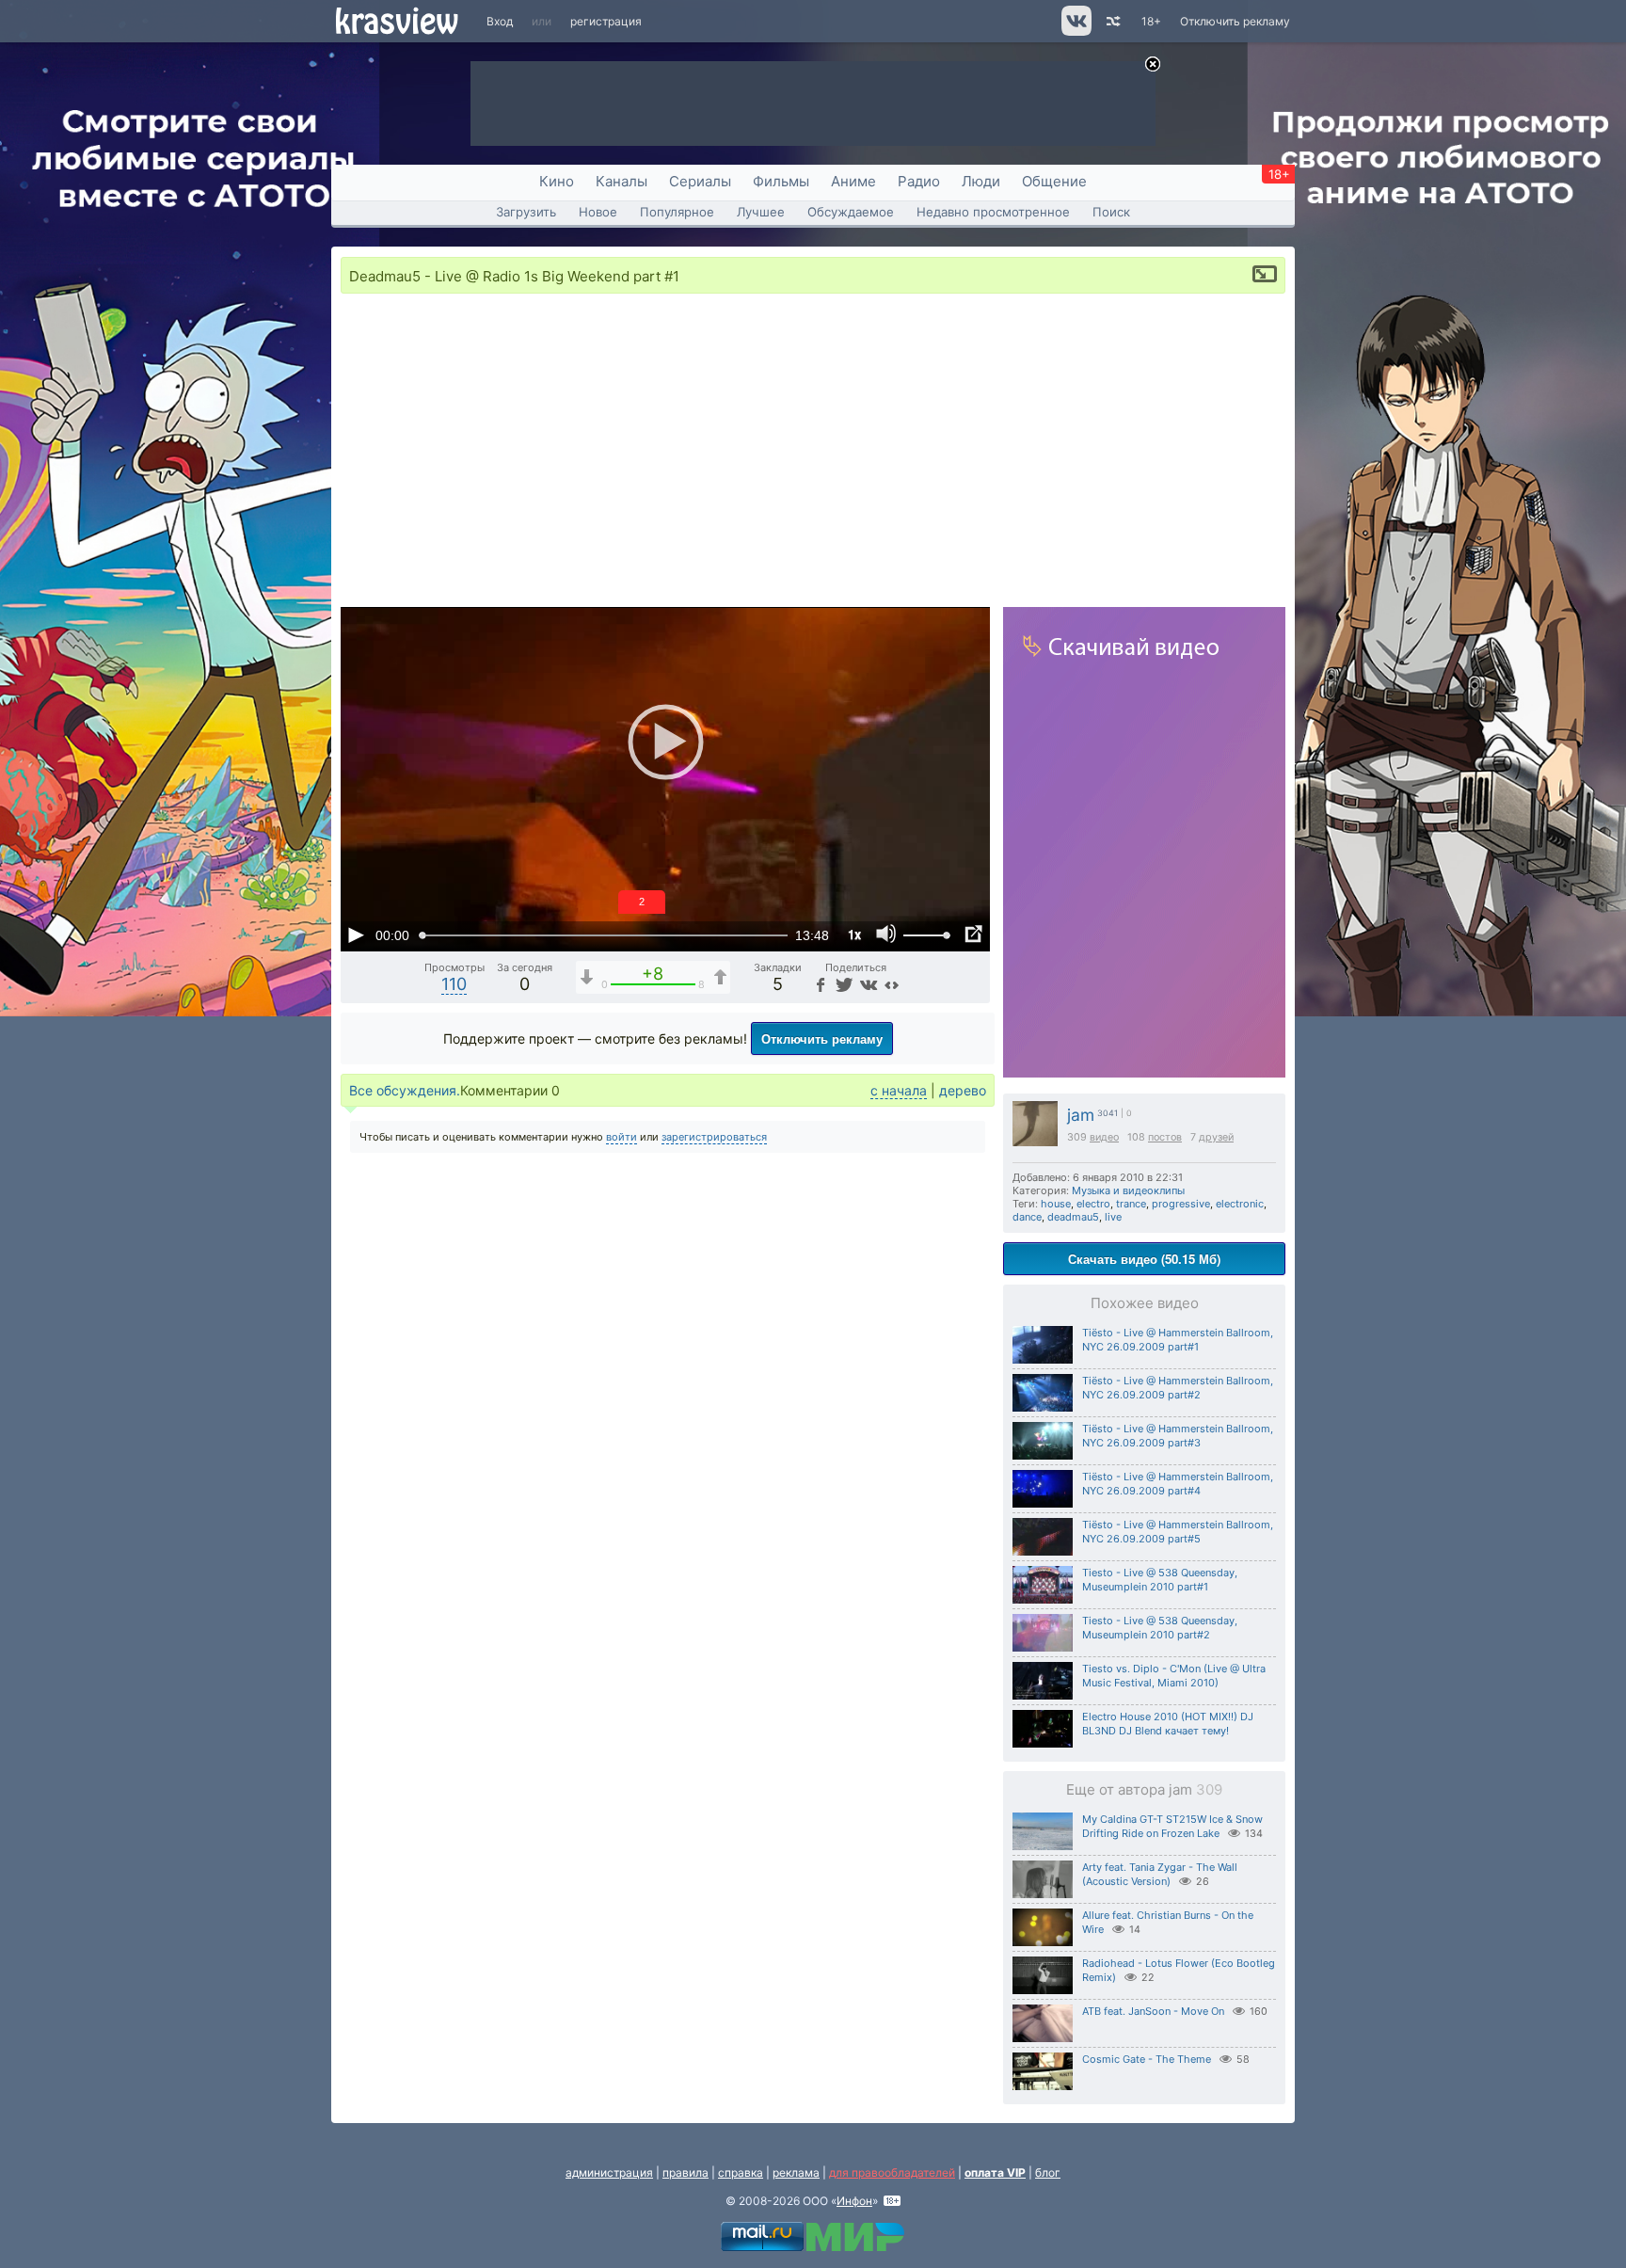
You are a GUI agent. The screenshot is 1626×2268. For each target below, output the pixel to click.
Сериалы (700, 181)
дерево (963, 1090)
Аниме (853, 181)
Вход (500, 21)
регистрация (606, 21)
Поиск (1111, 212)
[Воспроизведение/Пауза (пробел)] (356, 934)
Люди (981, 181)
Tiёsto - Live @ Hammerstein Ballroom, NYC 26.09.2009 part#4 (1178, 1484)
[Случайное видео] (1112, 21)
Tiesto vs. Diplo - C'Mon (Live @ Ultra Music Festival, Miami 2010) (1174, 1676)
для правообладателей (892, 2172)
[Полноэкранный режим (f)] (973, 934)
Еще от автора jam (1144, 1789)
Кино (557, 181)
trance (1131, 1204)
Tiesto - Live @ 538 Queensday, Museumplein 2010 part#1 (1160, 1580)
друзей (1216, 1137)
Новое (598, 212)
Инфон (854, 2201)
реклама (796, 2172)
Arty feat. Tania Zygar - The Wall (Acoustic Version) (1160, 1874)
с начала (899, 1090)
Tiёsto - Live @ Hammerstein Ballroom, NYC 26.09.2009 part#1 (1178, 1340)
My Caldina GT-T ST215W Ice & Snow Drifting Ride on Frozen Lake (1172, 1826)
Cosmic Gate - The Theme (1147, 2059)
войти (622, 1137)
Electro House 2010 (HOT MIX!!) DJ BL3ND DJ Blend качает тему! (1168, 1724)
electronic (1240, 1204)
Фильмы (781, 181)
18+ (1151, 21)
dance (1027, 1217)
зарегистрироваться (714, 1137)
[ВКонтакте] (867, 984)
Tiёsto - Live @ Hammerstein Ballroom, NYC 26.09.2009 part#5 (1178, 1532)
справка (741, 2172)
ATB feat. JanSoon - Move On (1153, 2011)
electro (1093, 1204)
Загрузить (526, 212)
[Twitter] (843, 984)
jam (1081, 1115)
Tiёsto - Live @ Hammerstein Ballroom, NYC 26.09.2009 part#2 (1178, 1388)
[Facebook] (820, 984)
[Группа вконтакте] (1075, 32)
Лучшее (761, 212)
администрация (609, 2172)
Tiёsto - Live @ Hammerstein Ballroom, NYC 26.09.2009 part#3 (1178, 1436)
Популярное (677, 212)
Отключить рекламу (1235, 21)
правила (685, 2172)
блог (1048, 2172)
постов (1165, 1137)
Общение (1054, 181)
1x (854, 934)
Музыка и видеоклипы (1128, 1190)
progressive (1181, 1204)
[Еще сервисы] (892, 984)
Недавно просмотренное (993, 212)
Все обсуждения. (405, 1090)
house (1056, 1204)
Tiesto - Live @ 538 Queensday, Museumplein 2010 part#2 (1160, 1628)
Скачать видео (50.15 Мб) (1144, 1259)
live (1113, 1217)
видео (1104, 1137)
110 (454, 984)
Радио (919, 181)
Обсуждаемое (851, 212)
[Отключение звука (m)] (886, 934)
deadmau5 (1073, 1217)
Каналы (622, 181)
